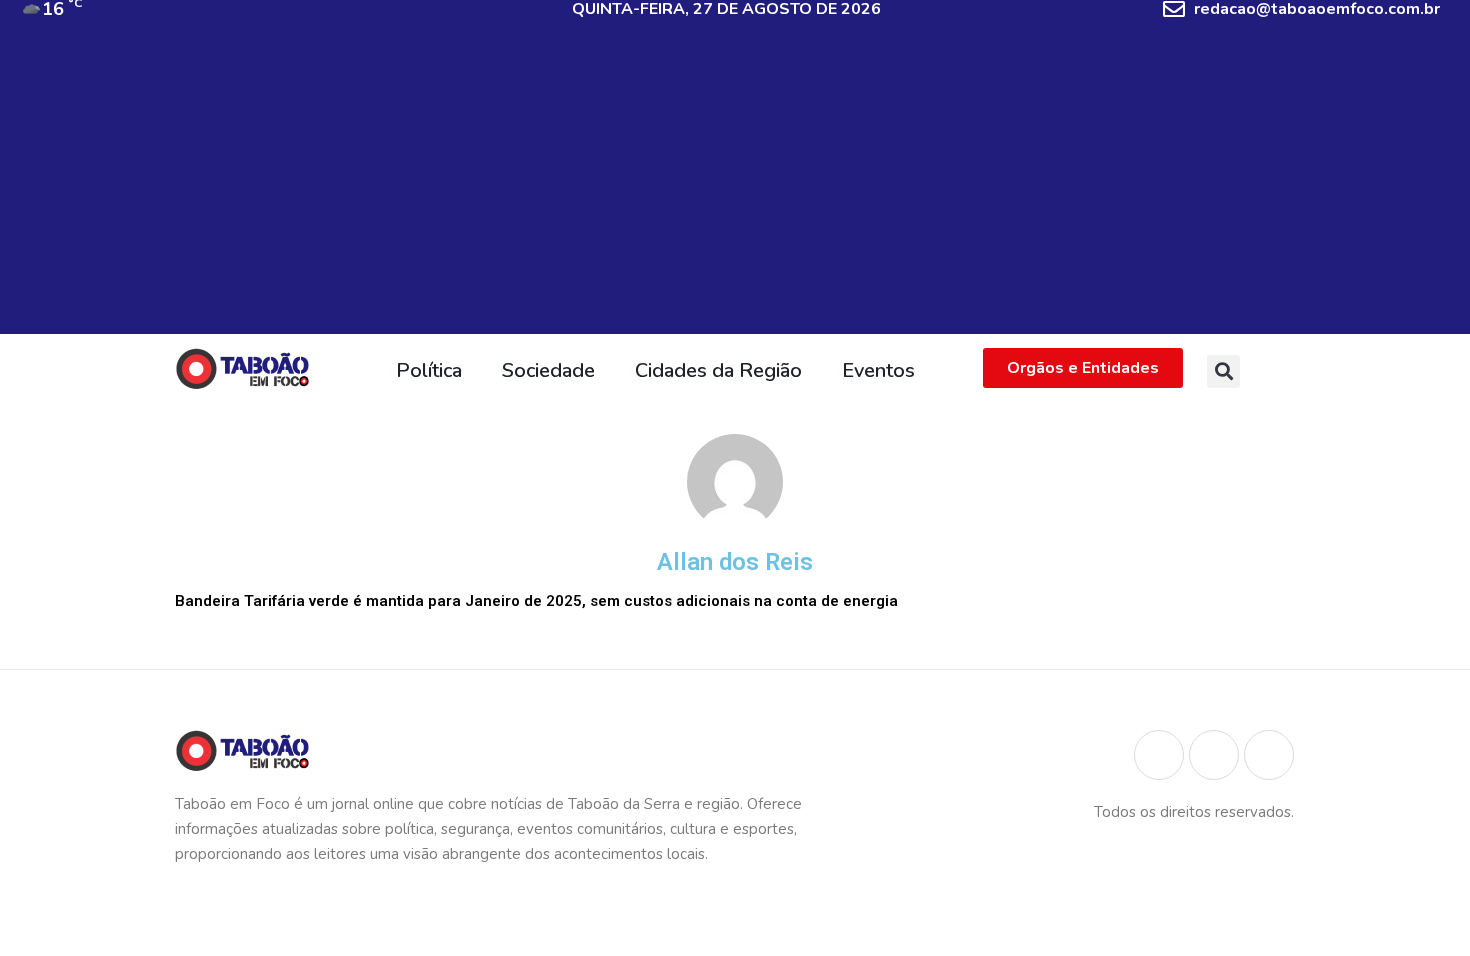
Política (429, 370)
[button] (1223, 371)
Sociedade (548, 370)
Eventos (878, 370)
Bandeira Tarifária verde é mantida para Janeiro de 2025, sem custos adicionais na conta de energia (536, 601)
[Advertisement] (735, 194)
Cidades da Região (718, 370)
